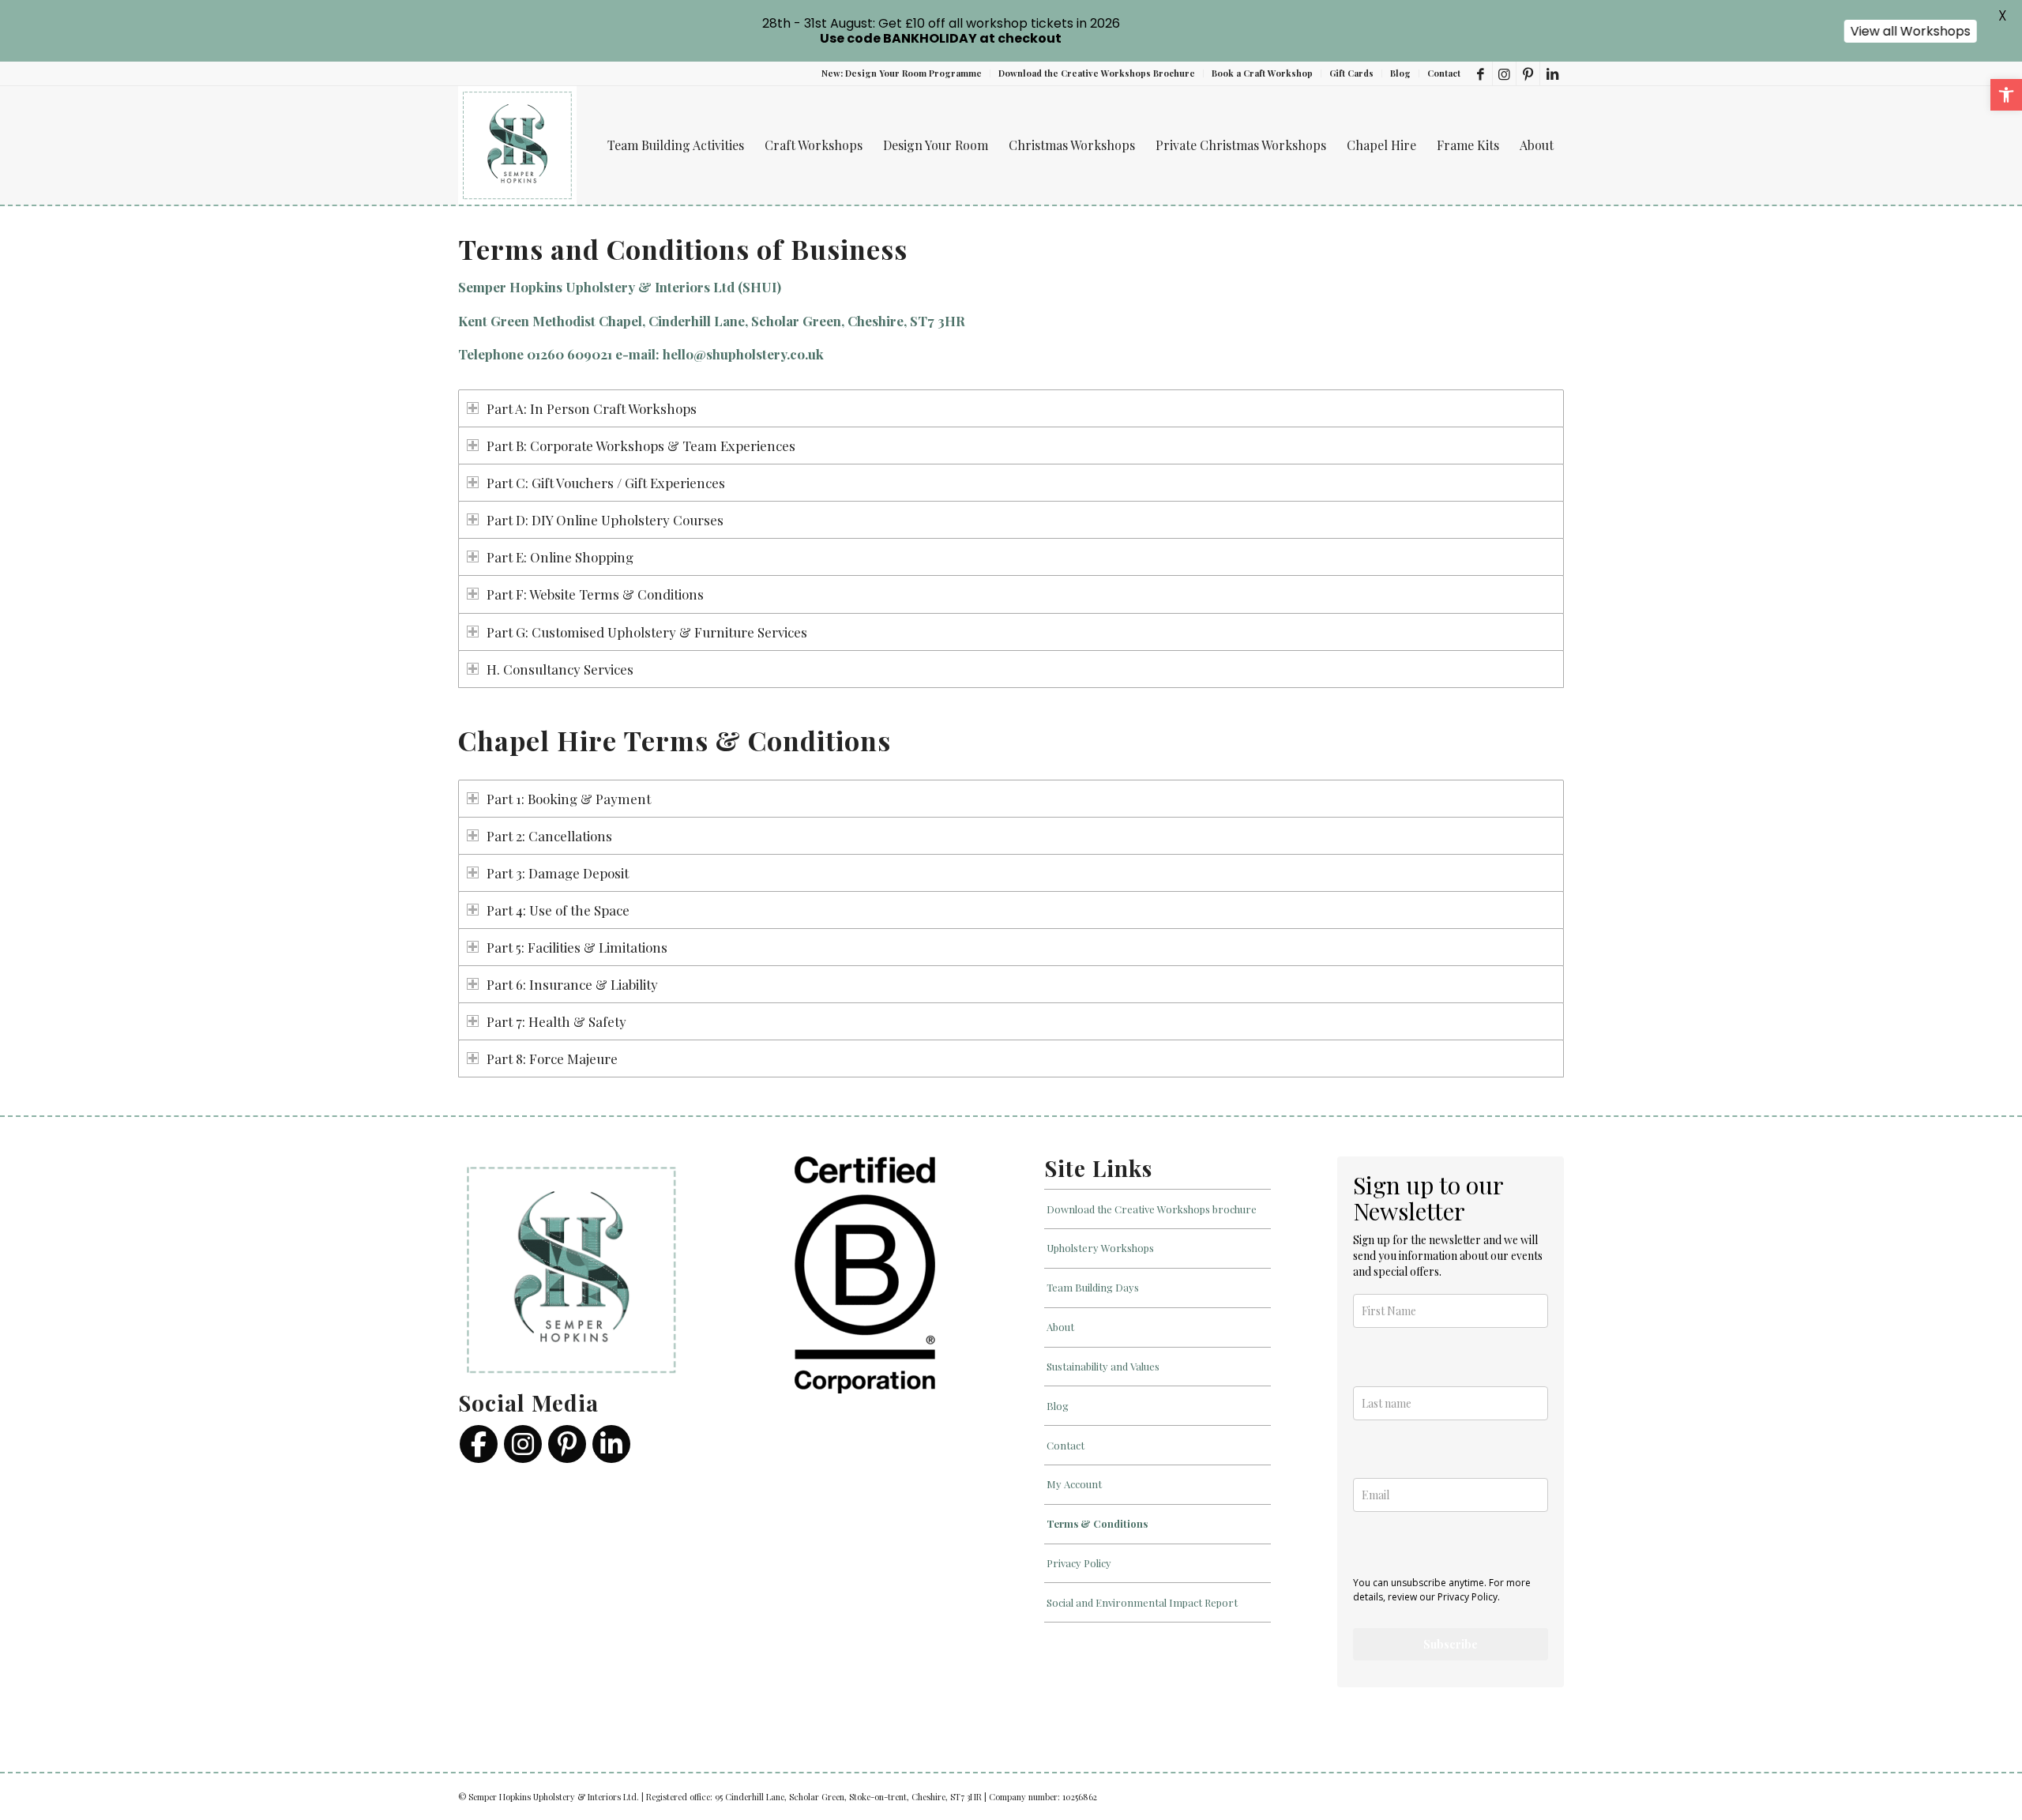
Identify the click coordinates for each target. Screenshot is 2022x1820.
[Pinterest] (567, 1444)
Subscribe (1451, 1644)
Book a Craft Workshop (1262, 73)
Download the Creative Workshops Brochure (1097, 73)
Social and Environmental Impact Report (1142, 1602)
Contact (1444, 73)
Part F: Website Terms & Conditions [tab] (595, 594)
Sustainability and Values (1103, 1366)
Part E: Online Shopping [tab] (560, 557)
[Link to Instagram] (1504, 73)
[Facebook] (479, 1444)
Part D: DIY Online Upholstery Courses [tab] (605, 520)
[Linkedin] (611, 1444)
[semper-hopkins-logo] (517, 145)
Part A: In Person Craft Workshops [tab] (592, 408)
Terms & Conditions (1097, 1523)
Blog (1400, 73)
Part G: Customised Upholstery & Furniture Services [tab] (647, 632)
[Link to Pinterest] (1528, 73)
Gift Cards (1351, 73)
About (1060, 1327)
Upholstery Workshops (1100, 1248)
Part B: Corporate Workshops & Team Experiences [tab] (641, 446)
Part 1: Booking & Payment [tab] (569, 799)
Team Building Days (1093, 1287)
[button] (2006, 95)
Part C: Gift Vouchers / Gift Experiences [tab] (606, 483)
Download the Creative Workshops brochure (1152, 1209)
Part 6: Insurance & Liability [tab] (572, 984)
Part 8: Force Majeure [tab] (552, 1059)
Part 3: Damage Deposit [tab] (558, 873)
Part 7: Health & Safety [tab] (556, 1021)
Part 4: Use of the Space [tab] (558, 910)
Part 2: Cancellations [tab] (549, 836)
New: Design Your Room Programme (902, 73)
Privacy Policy (1079, 1563)
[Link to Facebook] (1481, 73)
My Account (1074, 1484)
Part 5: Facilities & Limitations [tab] (577, 947)
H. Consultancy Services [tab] (560, 669)
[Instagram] (523, 1444)
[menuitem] (902, 73)
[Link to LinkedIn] (1552, 73)
